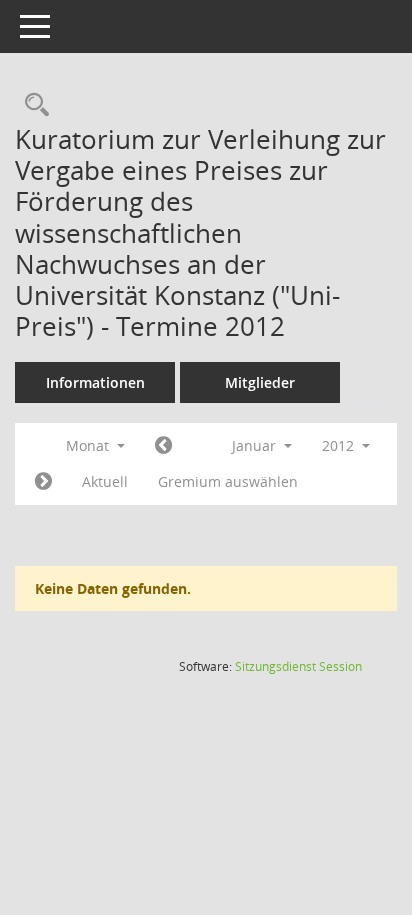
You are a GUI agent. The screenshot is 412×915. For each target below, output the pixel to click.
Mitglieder (260, 382)
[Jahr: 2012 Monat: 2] (43, 482)
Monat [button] (89, 445)
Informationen (95, 382)
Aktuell (105, 481)
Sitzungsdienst (298, 666)
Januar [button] (256, 445)
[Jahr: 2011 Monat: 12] (163, 446)
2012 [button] (340, 445)
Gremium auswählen (228, 481)
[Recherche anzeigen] (32, 105)
